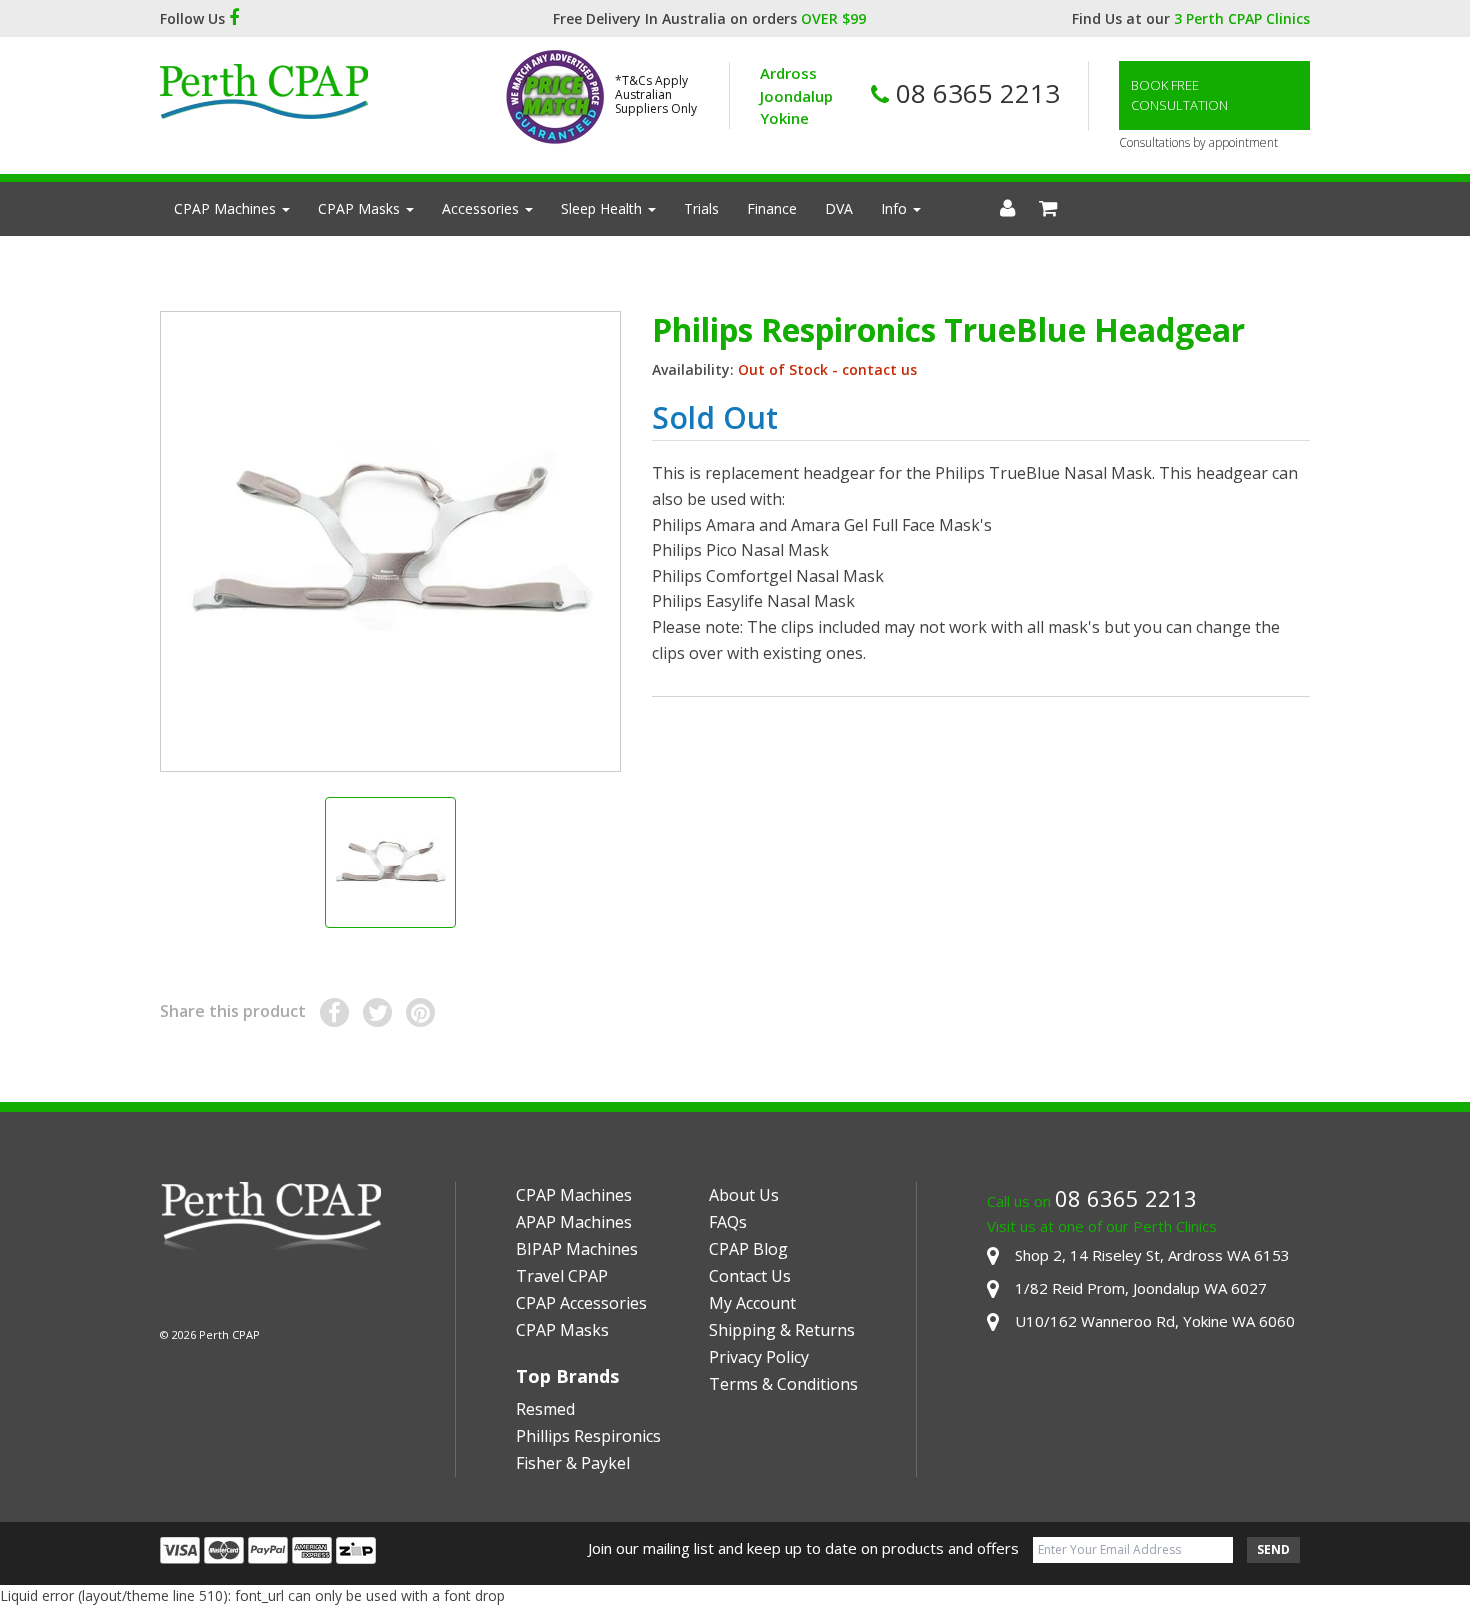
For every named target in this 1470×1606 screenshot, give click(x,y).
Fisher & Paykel (573, 1463)
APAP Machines (574, 1222)
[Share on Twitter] (377, 1012)
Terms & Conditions (783, 1384)
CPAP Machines (227, 208)
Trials (701, 208)
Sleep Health (603, 208)
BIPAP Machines (577, 1249)
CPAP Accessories (581, 1303)
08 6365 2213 (974, 93)
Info (896, 208)
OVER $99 (833, 18)
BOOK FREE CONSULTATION (1179, 95)
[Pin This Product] (420, 1012)
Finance (772, 208)
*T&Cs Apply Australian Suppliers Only (656, 95)
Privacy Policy (759, 1357)
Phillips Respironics (588, 1436)
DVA (839, 208)
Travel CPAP (562, 1276)
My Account (752, 1303)
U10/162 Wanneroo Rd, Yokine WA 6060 (1155, 1321)
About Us (744, 1195)
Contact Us (750, 1276)
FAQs (728, 1222)
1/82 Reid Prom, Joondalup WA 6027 (1141, 1288)
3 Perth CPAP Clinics (1242, 18)
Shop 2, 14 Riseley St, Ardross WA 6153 (1152, 1255)
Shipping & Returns (782, 1330)
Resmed (545, 1409)
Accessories (482, 208)
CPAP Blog (748, 1249)
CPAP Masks (361, 208)
